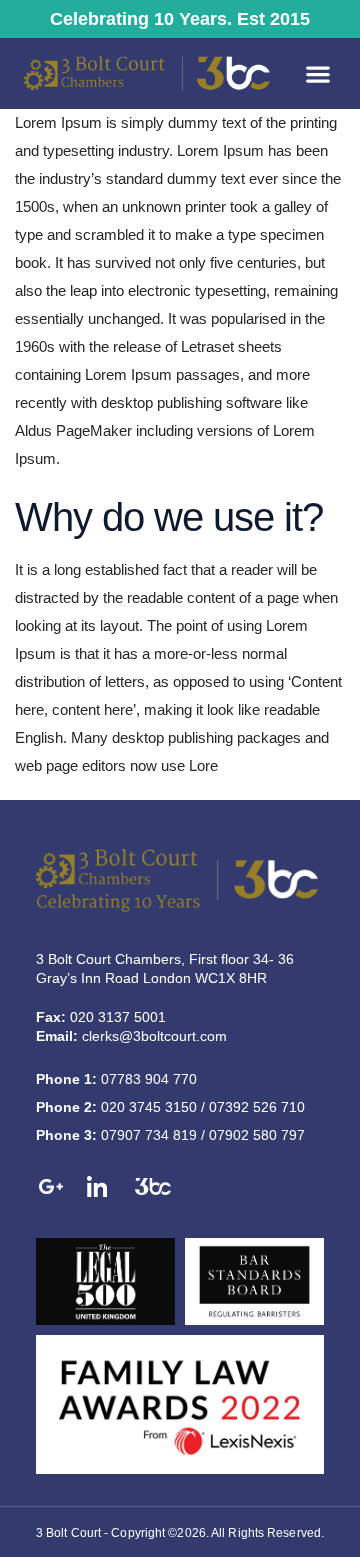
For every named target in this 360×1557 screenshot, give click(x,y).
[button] (318, 73)
